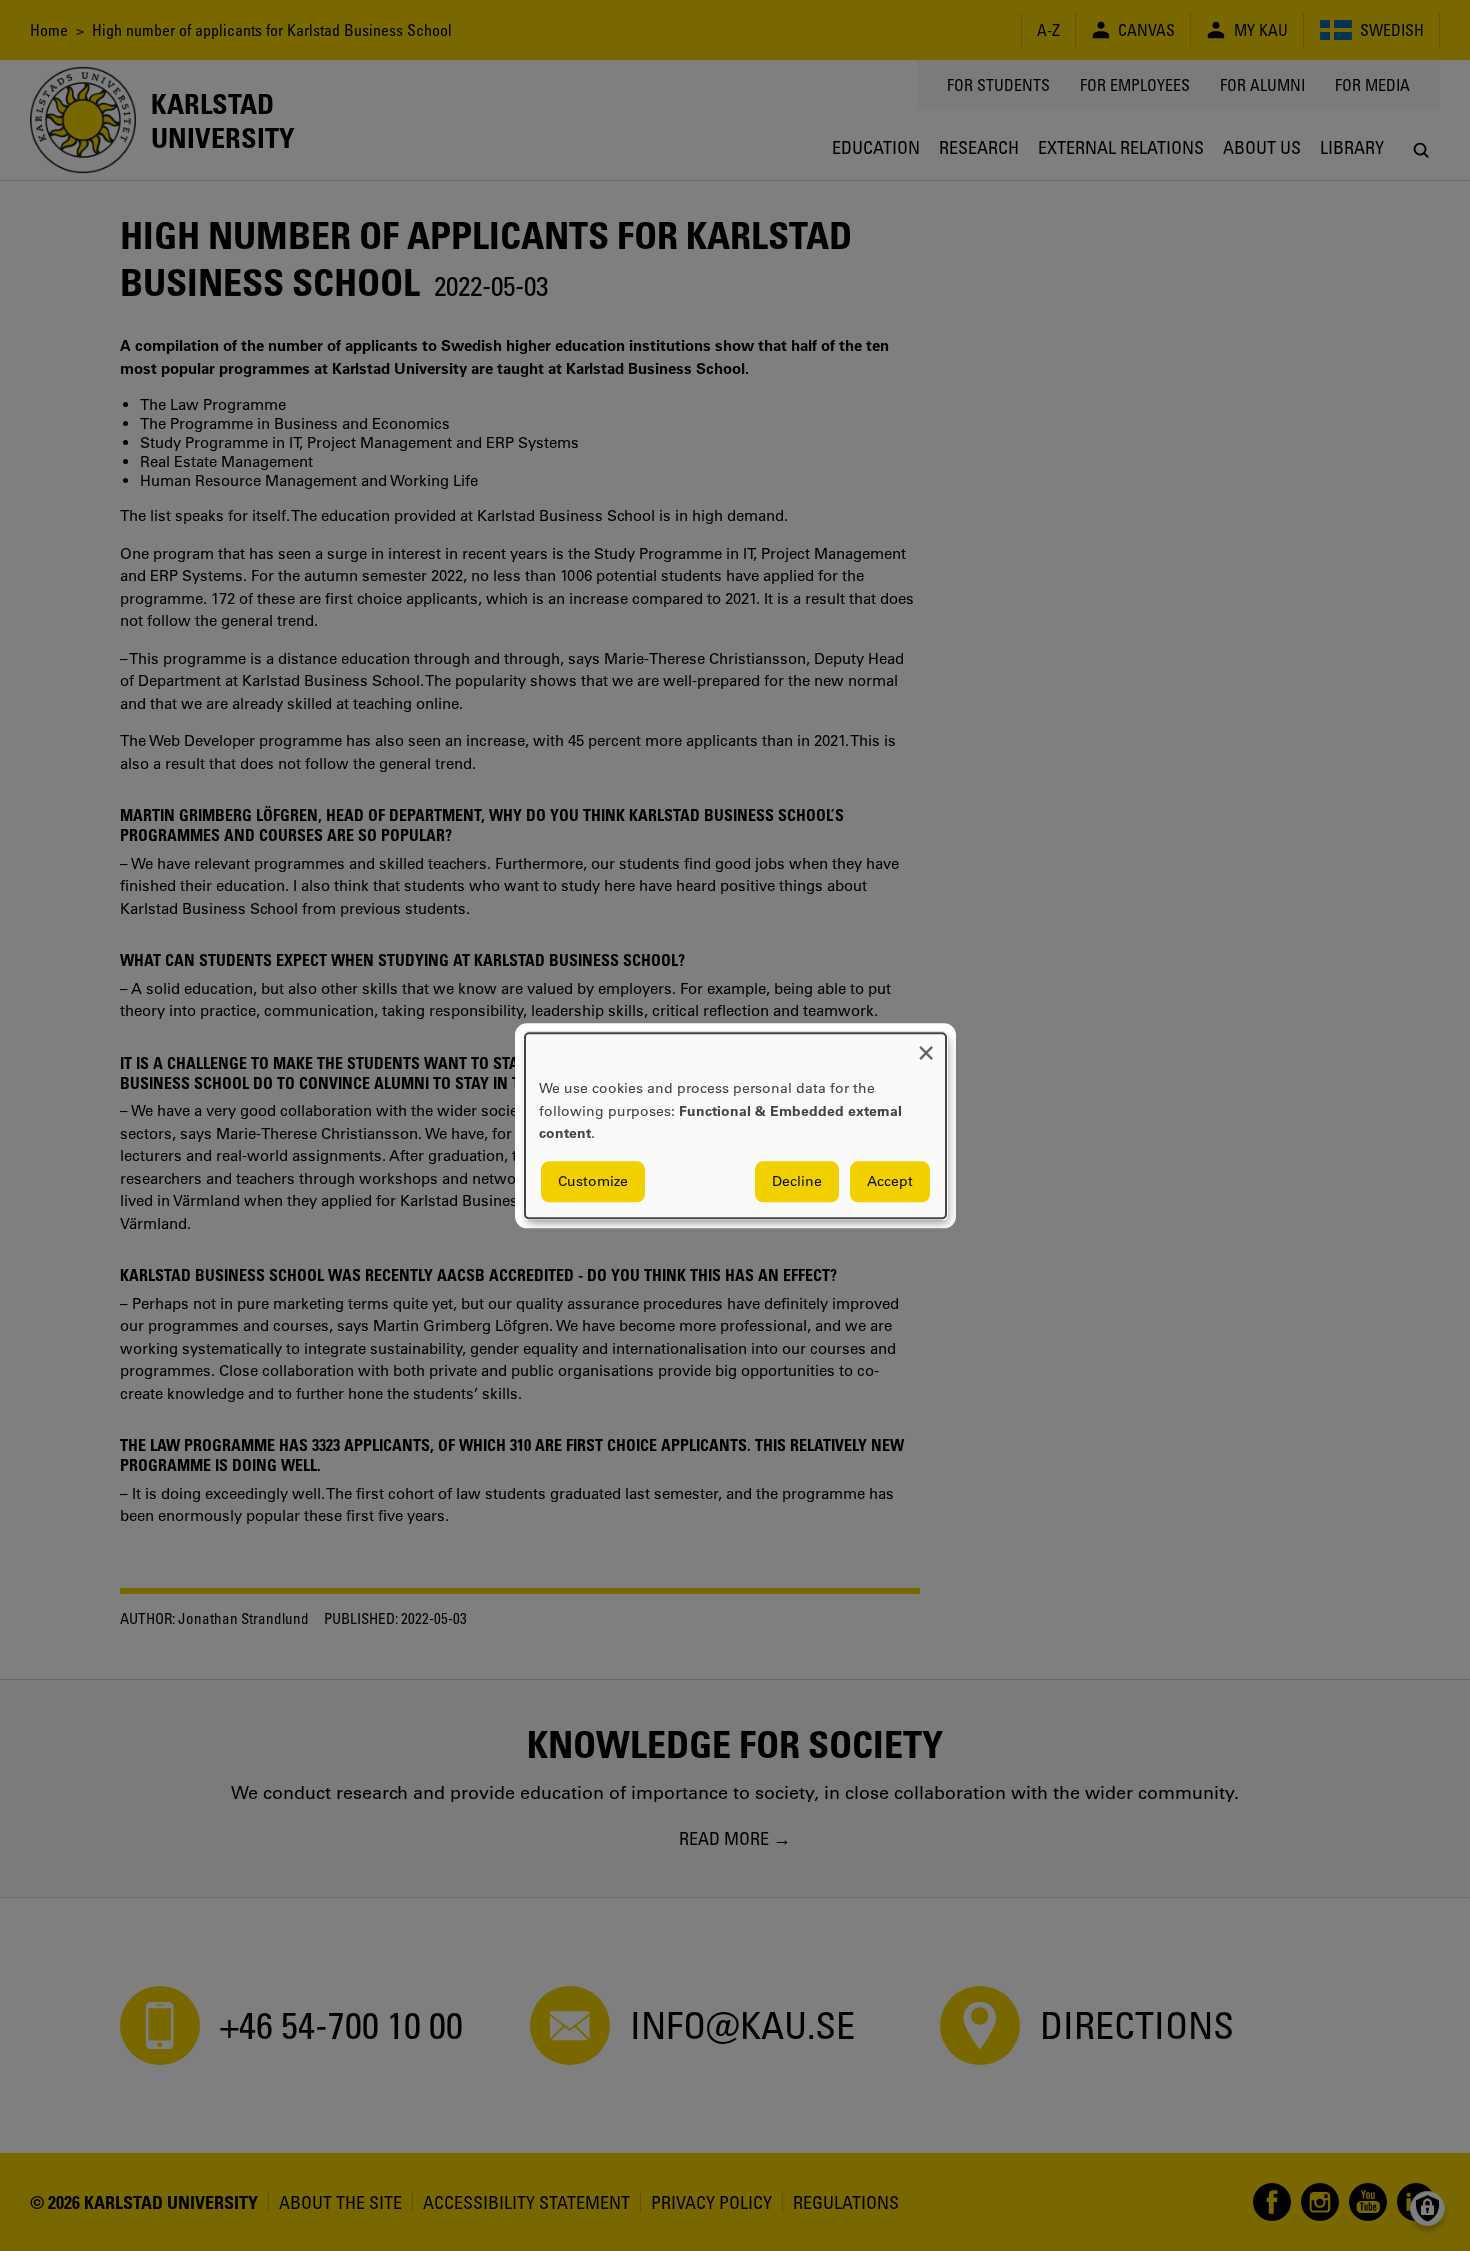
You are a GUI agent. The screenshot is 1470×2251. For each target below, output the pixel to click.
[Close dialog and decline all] (926, 1045)
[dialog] (735, 1125)
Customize (593, 1181)
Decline (797, 1181)
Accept (890, 1181)
